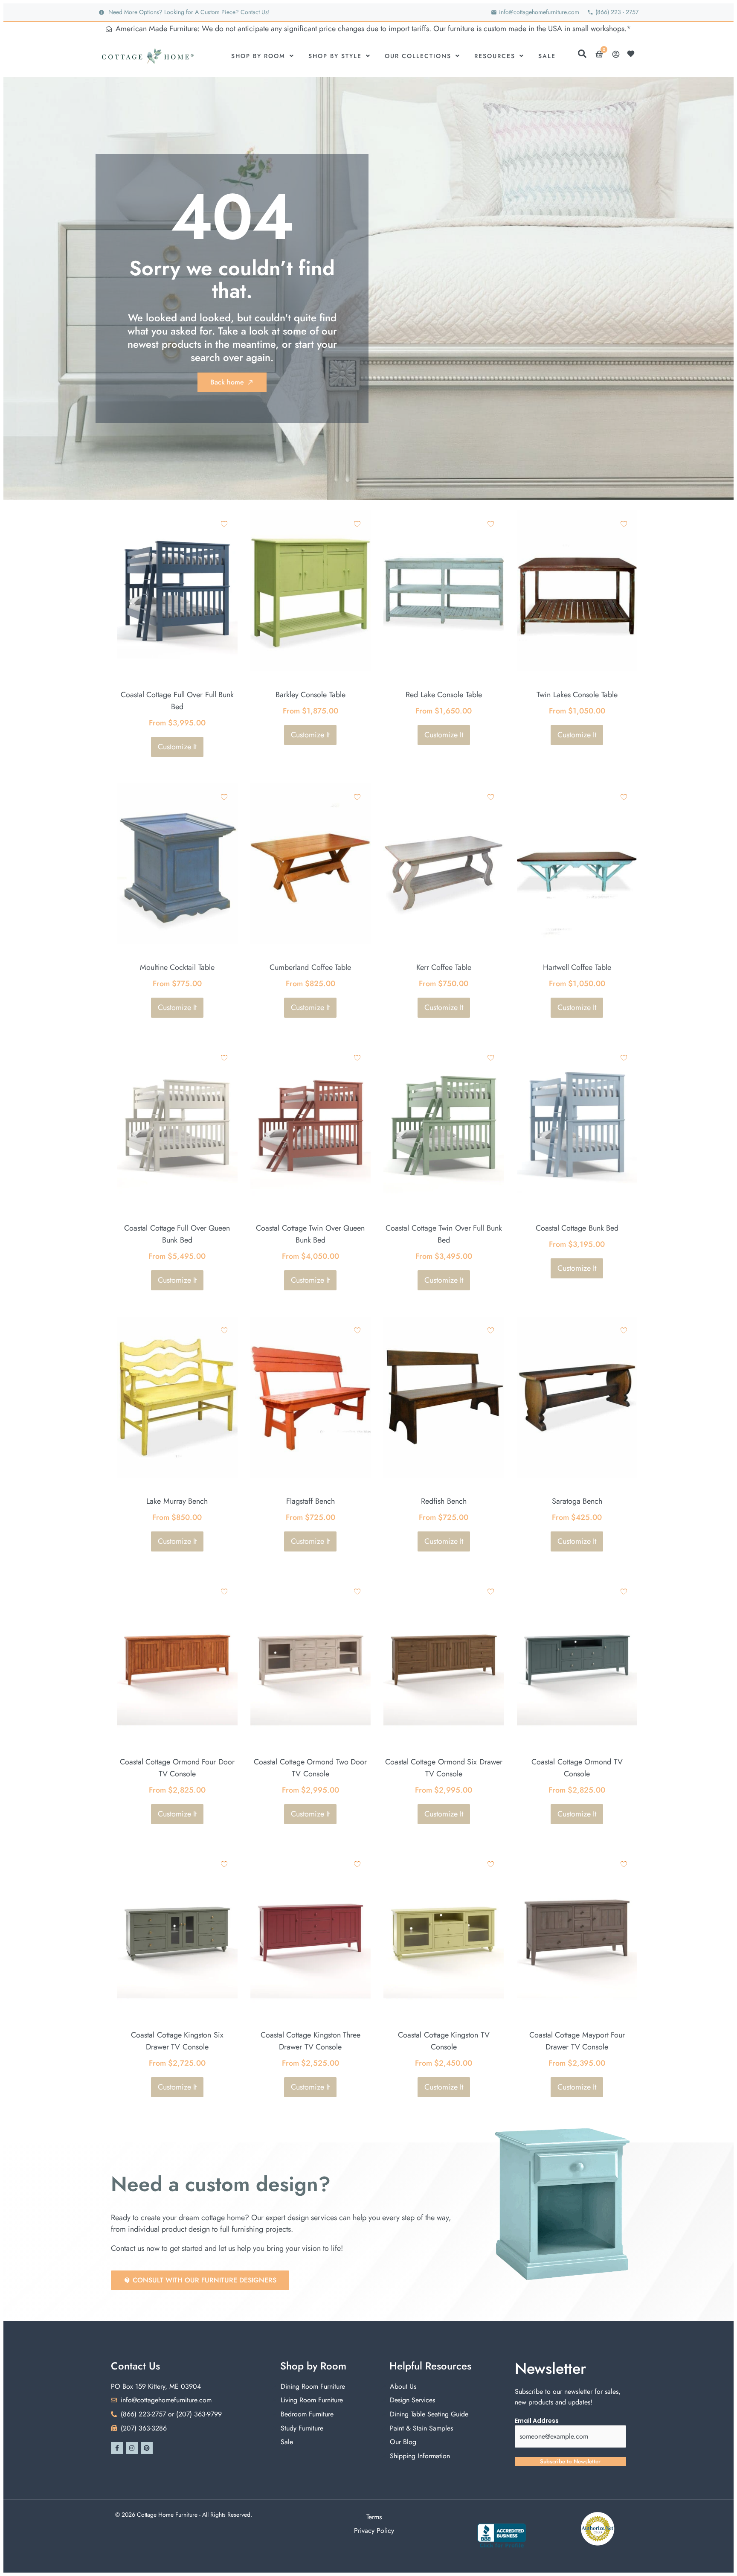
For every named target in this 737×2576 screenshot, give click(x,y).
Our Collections (418, 56)
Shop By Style (335, 56)
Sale (547, 56)
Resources (495, 56)
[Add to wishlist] (224, 524)
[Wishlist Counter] (633, 54)
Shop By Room (258, 56)
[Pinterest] (147, 2448)
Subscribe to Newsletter (570, 2461)
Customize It (177, 747)
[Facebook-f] (117, 2448)
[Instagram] (132, 2448)
